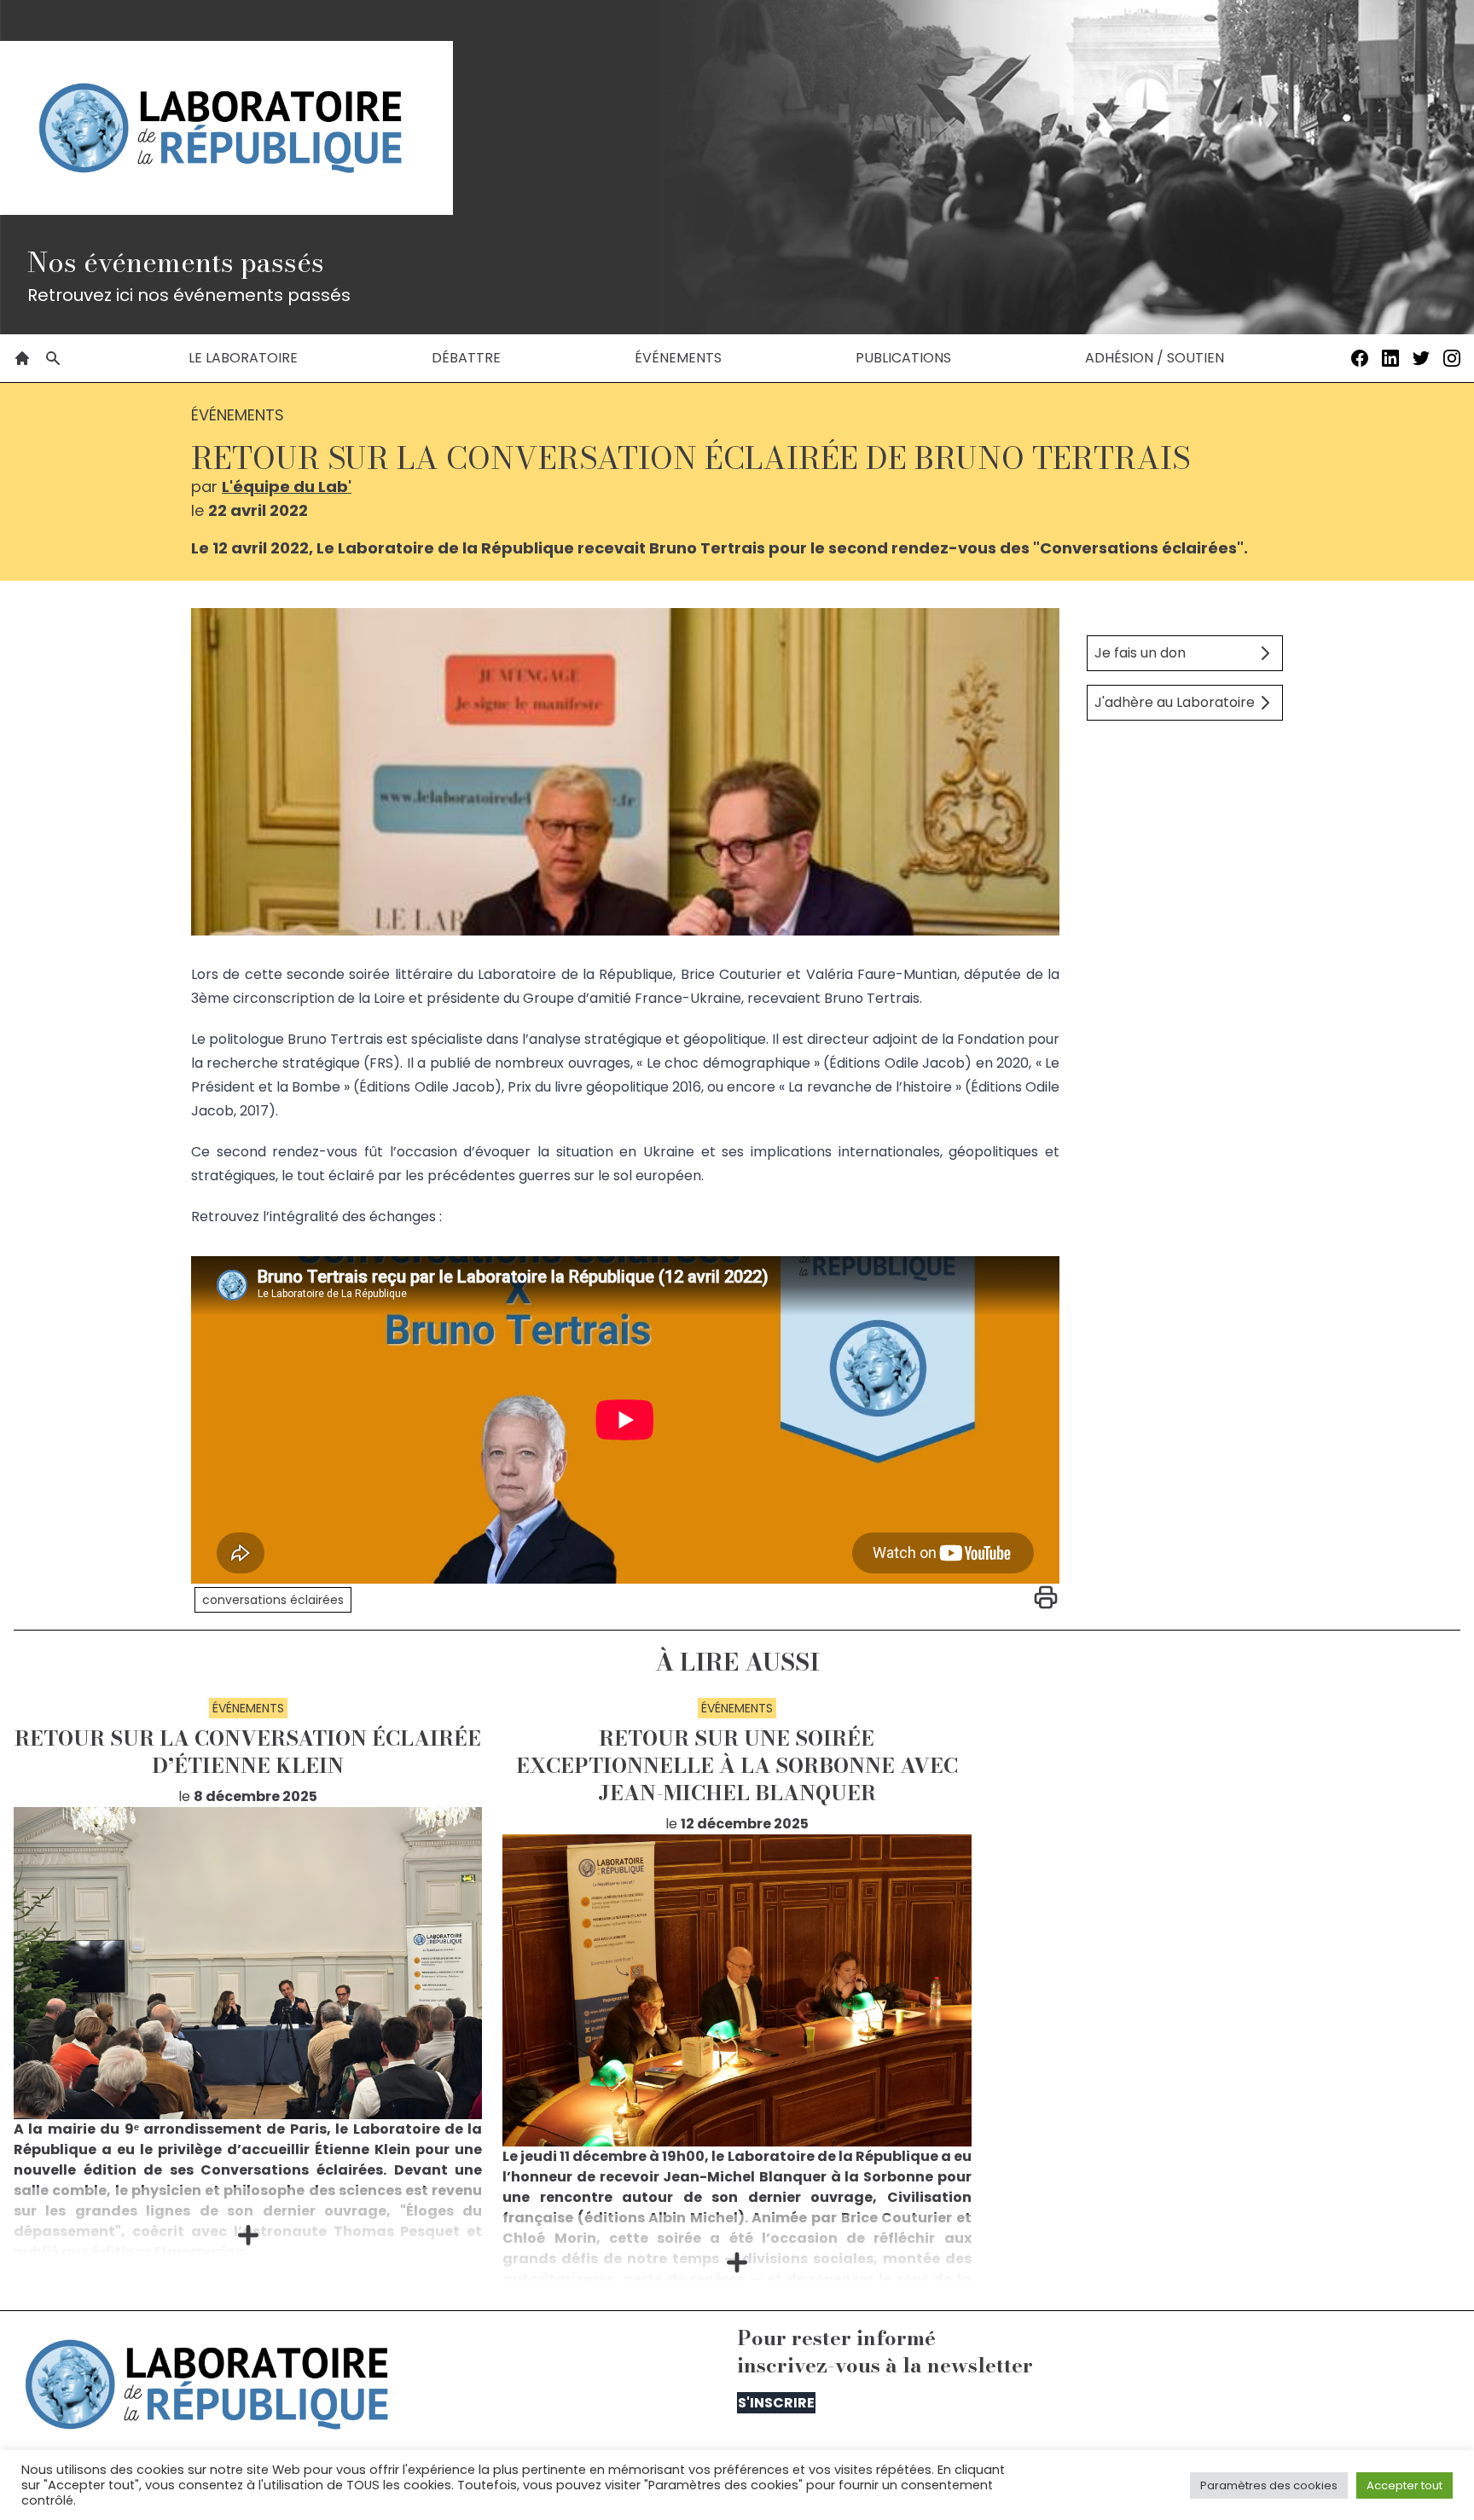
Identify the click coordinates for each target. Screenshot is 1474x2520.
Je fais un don (1140, 653)
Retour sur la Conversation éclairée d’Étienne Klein (248, 1752)
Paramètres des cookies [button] (1269, 2485)
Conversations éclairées (273, 1600)
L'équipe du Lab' (287, 487)
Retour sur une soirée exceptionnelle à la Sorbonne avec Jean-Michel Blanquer (737, 1766)
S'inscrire (776, 2403)
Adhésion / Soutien (1155, 358)
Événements (678, 358)
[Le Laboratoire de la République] (226, 128)
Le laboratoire (243, 358)
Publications (903, 358)
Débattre (466, 358)
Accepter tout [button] (1404, 2485)
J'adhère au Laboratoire (1175, 702)
